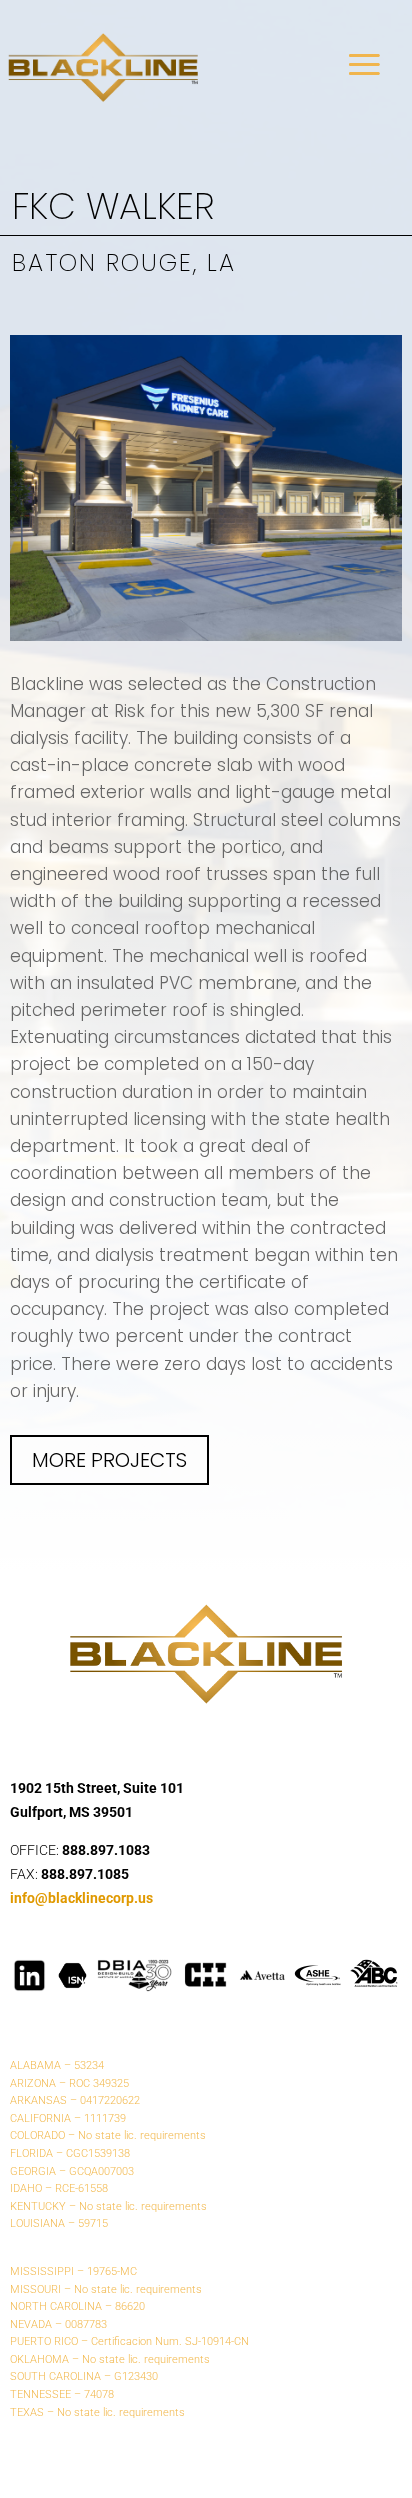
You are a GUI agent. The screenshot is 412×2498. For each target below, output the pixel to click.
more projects (109, 1460)
